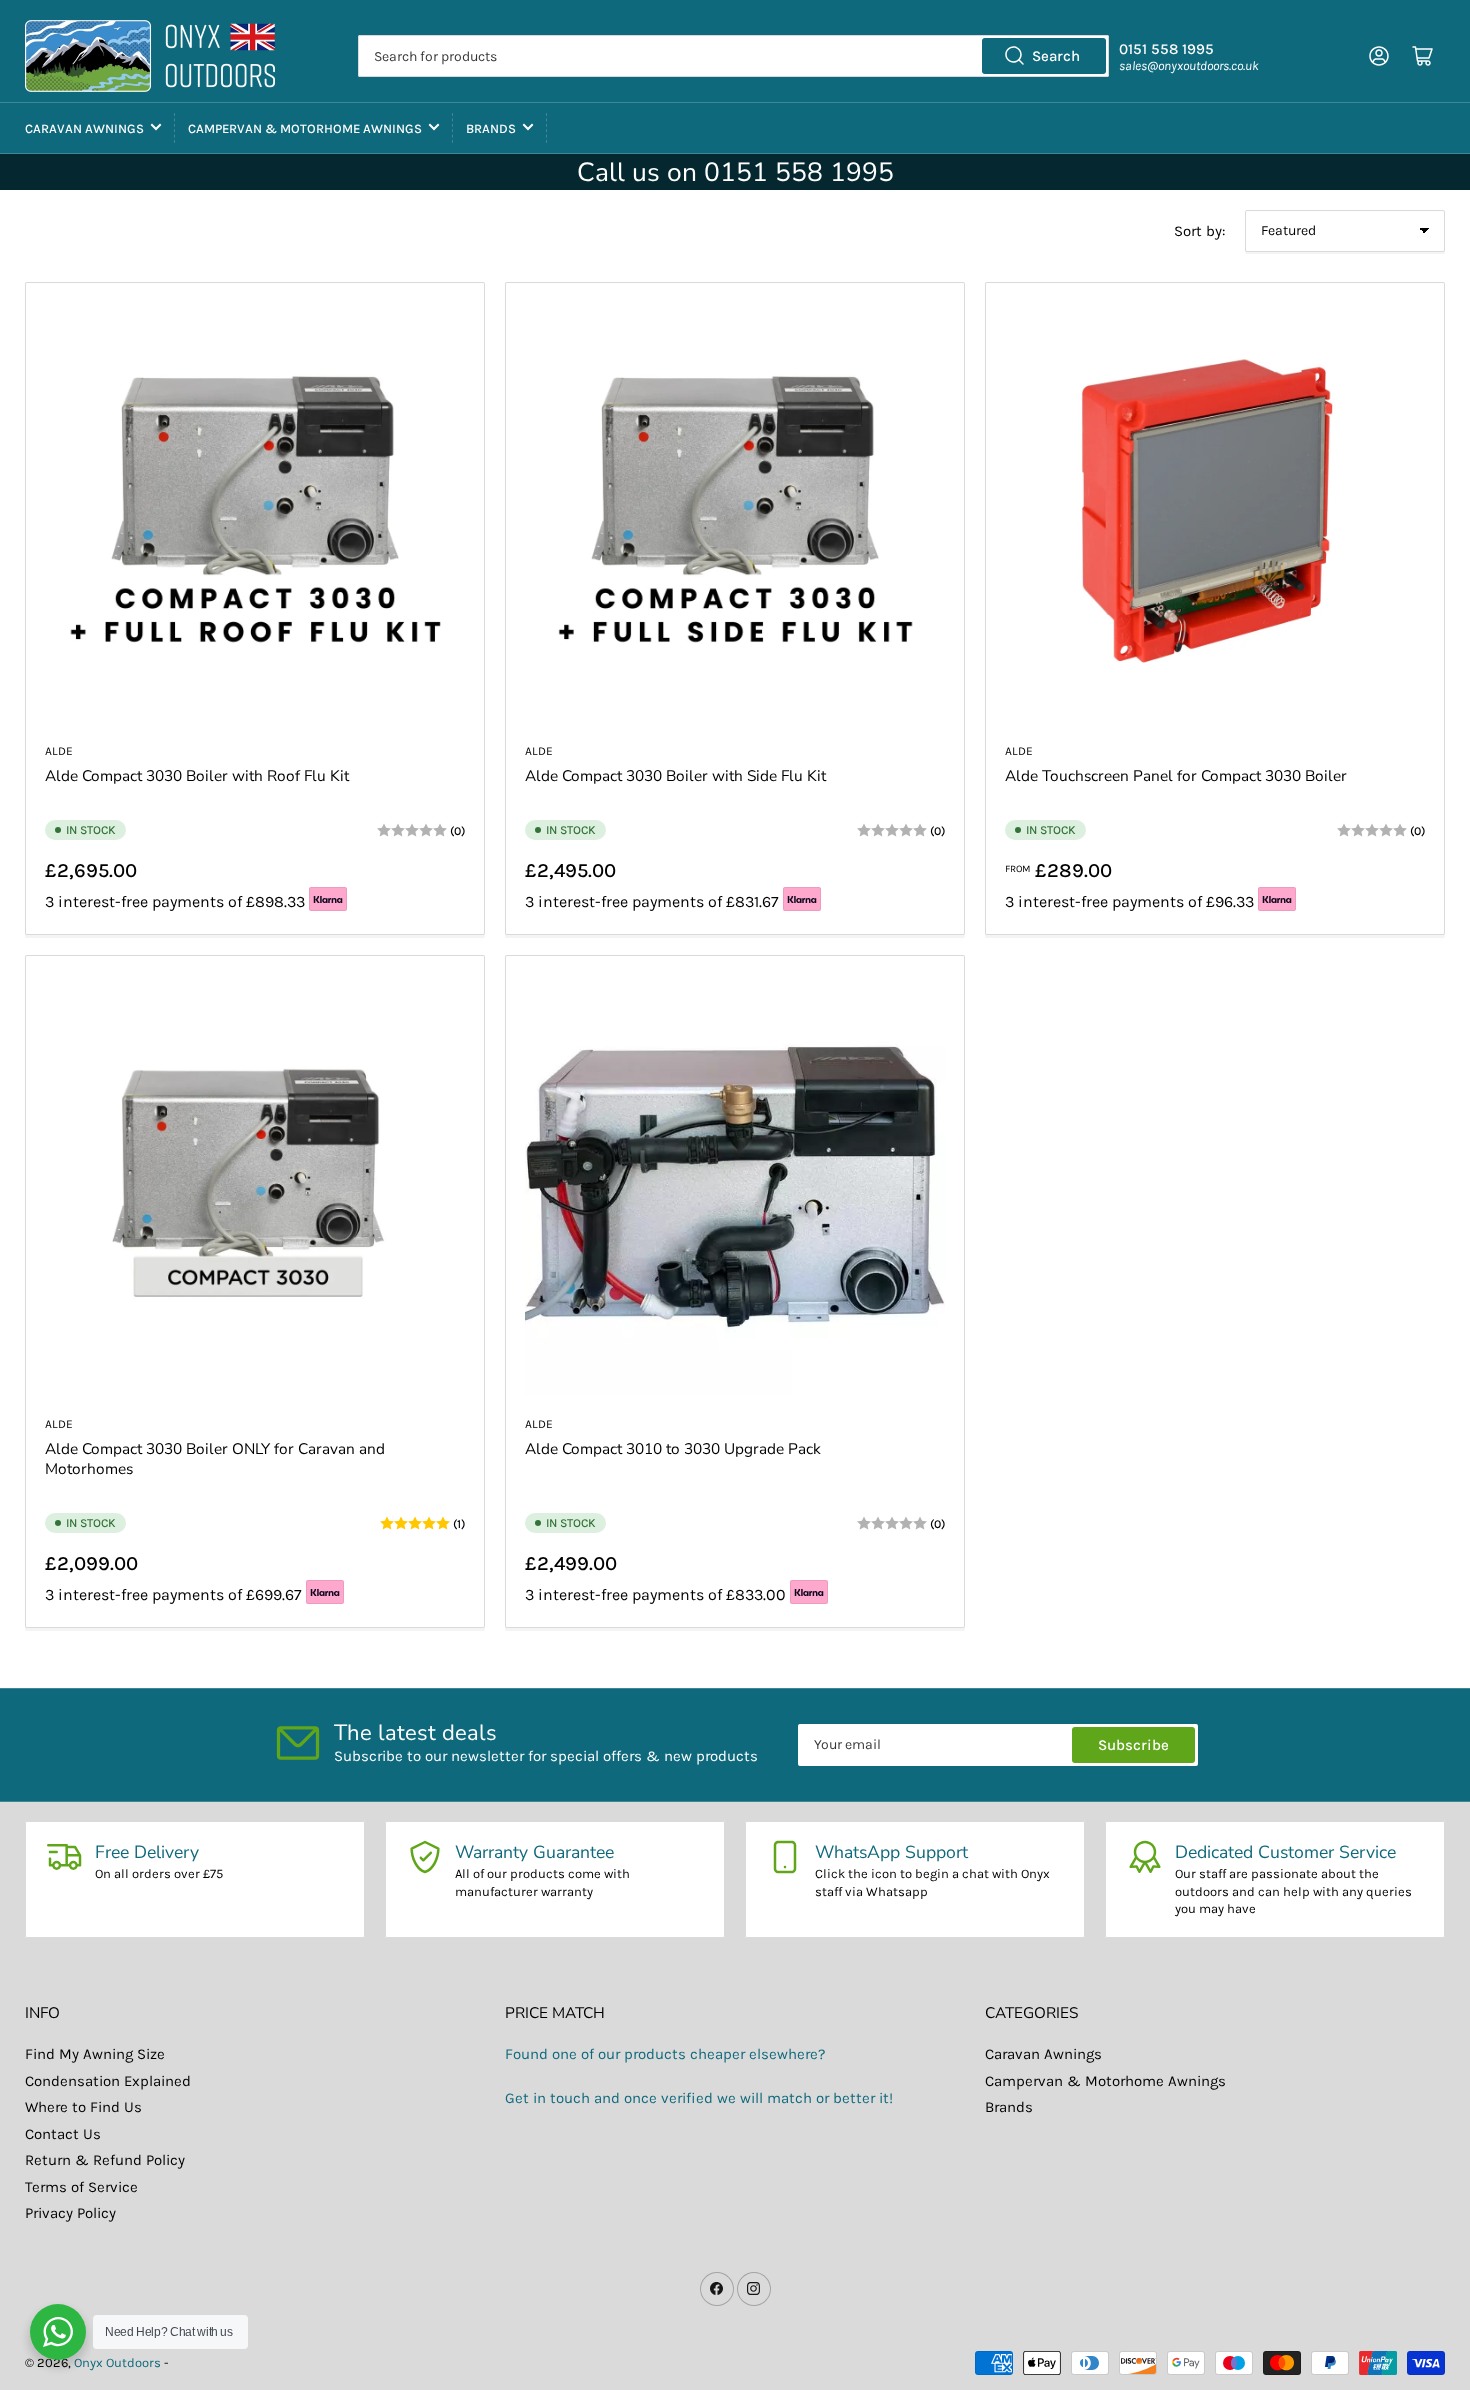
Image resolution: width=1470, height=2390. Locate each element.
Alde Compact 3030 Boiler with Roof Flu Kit (197, 775)
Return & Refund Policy (105, 2160)
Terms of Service (81, 2187)
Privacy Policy (70, 2213)
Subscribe (1133, 1745)
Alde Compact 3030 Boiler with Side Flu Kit (675, 775)
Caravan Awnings (84, 128)
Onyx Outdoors (117, 2362)
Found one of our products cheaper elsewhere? (665, 2054)
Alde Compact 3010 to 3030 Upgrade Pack (673, 1448)
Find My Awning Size (95, 2054)
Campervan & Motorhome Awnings (305, 128)
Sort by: (1199, 231)
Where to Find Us (83, 2107)
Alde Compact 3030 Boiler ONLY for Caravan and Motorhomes (215, 1458)
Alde (59, 751)
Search (1056, 56)
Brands (491, 128)
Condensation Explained (108, 2081)
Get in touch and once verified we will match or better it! (699, 2098)
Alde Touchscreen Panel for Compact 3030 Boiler (1176, 775)
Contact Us (63, 2134)
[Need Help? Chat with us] (58, 2332)
